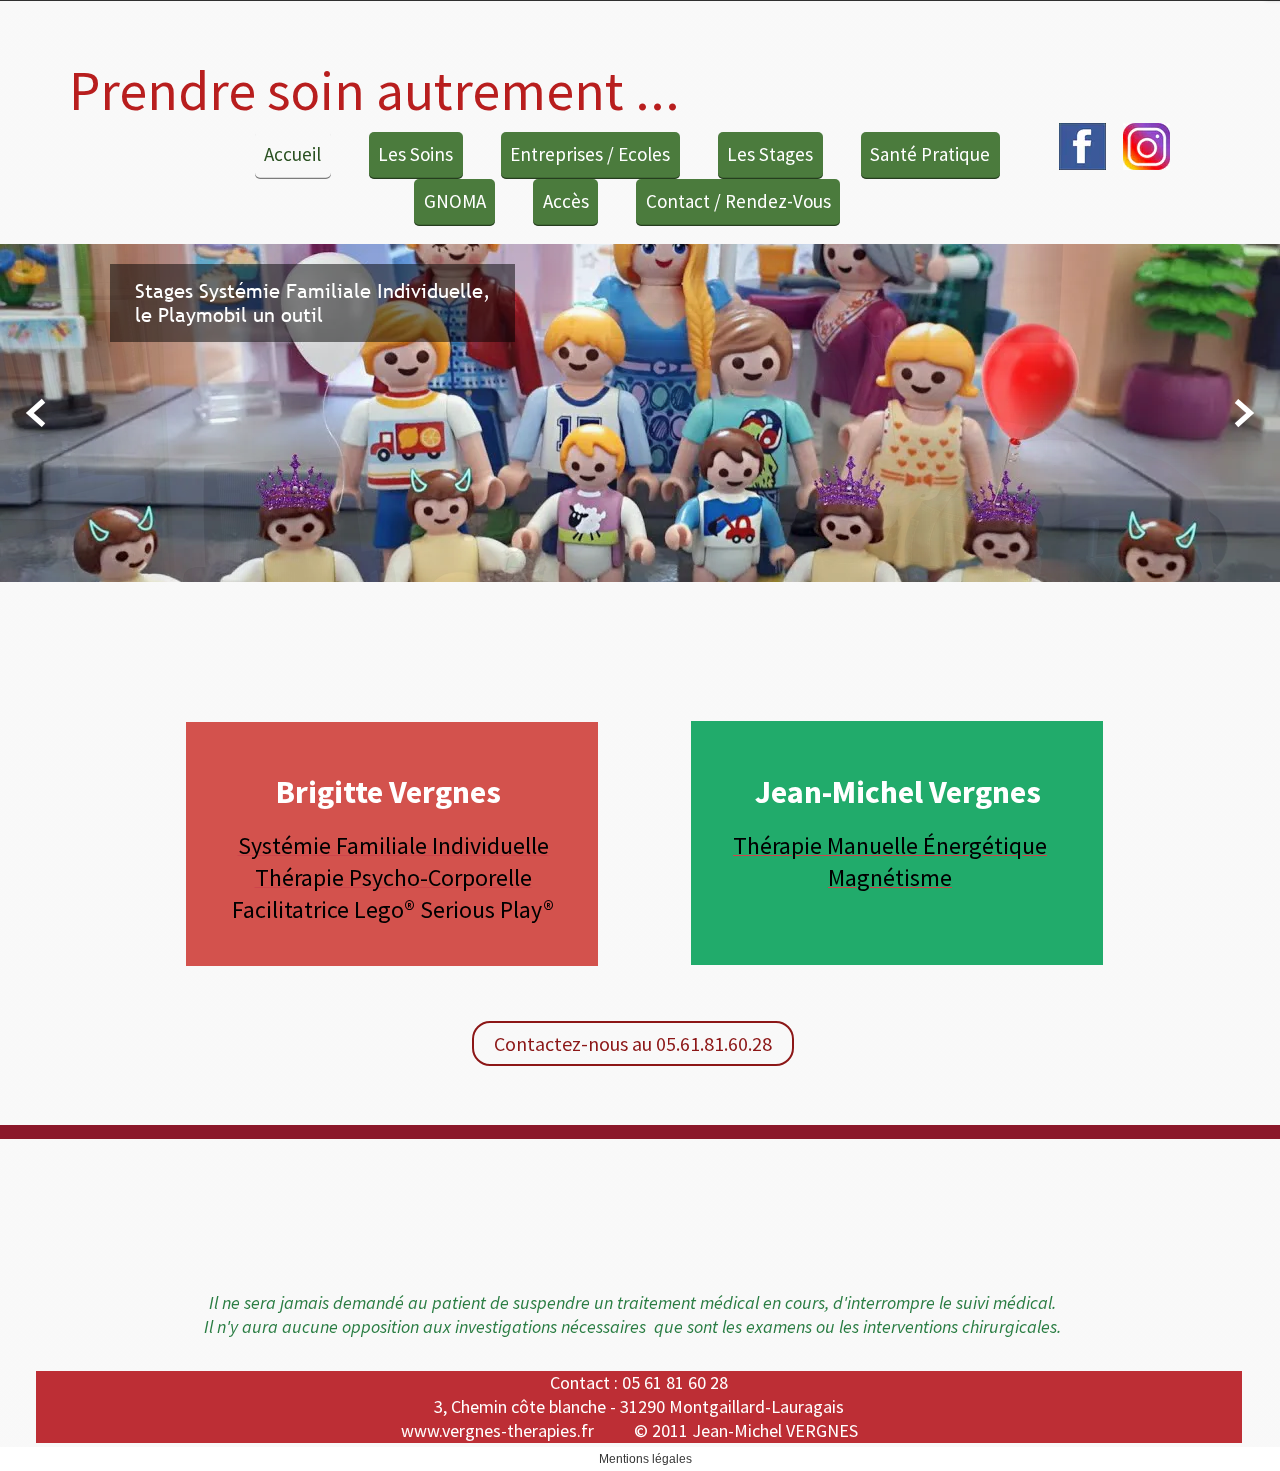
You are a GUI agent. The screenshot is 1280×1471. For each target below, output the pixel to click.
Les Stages (770, 154)
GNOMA (455, 201)
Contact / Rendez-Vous (738, 201)
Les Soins (415, 154)
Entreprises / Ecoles (590, 154)
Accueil (292, 154)
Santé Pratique (930, 154)
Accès (566, 201)
